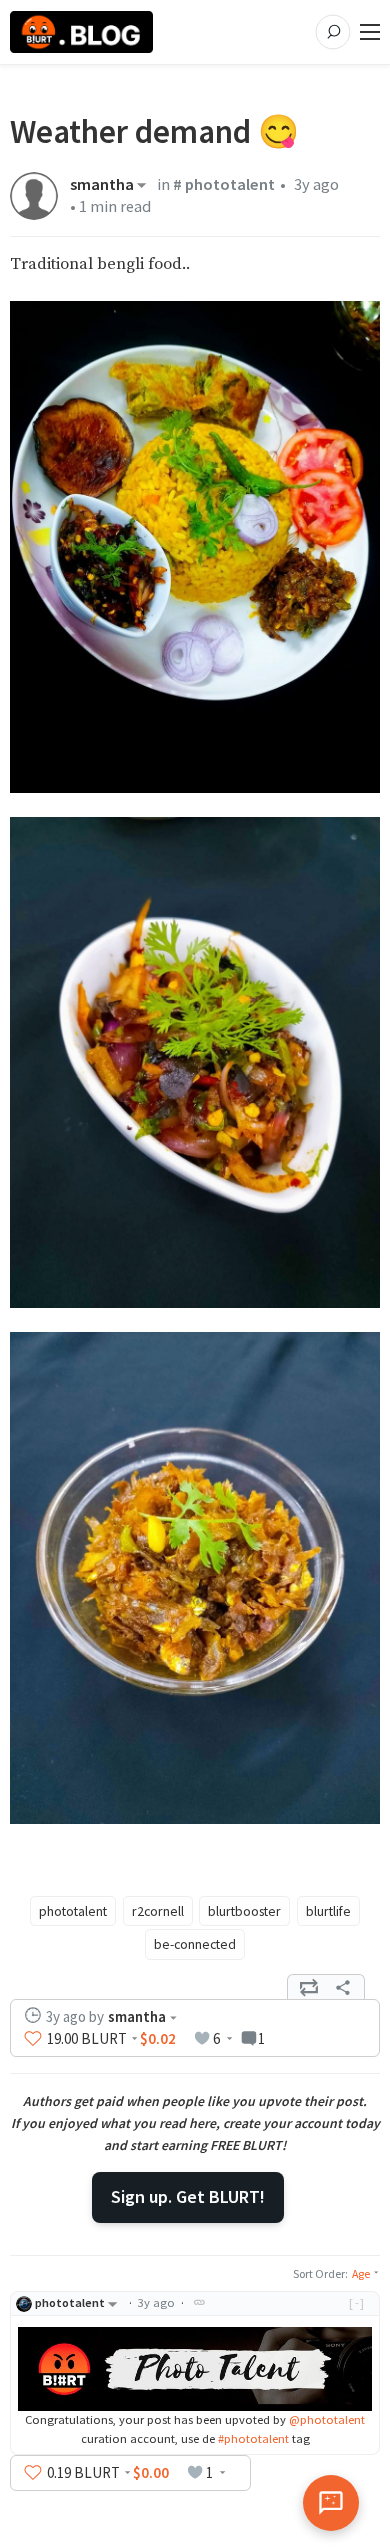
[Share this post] (343, 1987)
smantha (102, 185)
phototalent (73, 1911)
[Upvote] (33, 2038)
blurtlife (328, 1911)
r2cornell (158, 1911)
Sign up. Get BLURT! (188, 2196)
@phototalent (327, 2419)
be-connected (195, 1944)
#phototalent (253, 2438)
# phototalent (224, 184)
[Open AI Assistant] (331, 2503)
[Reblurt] (309, 1987)
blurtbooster (244, 1911)
